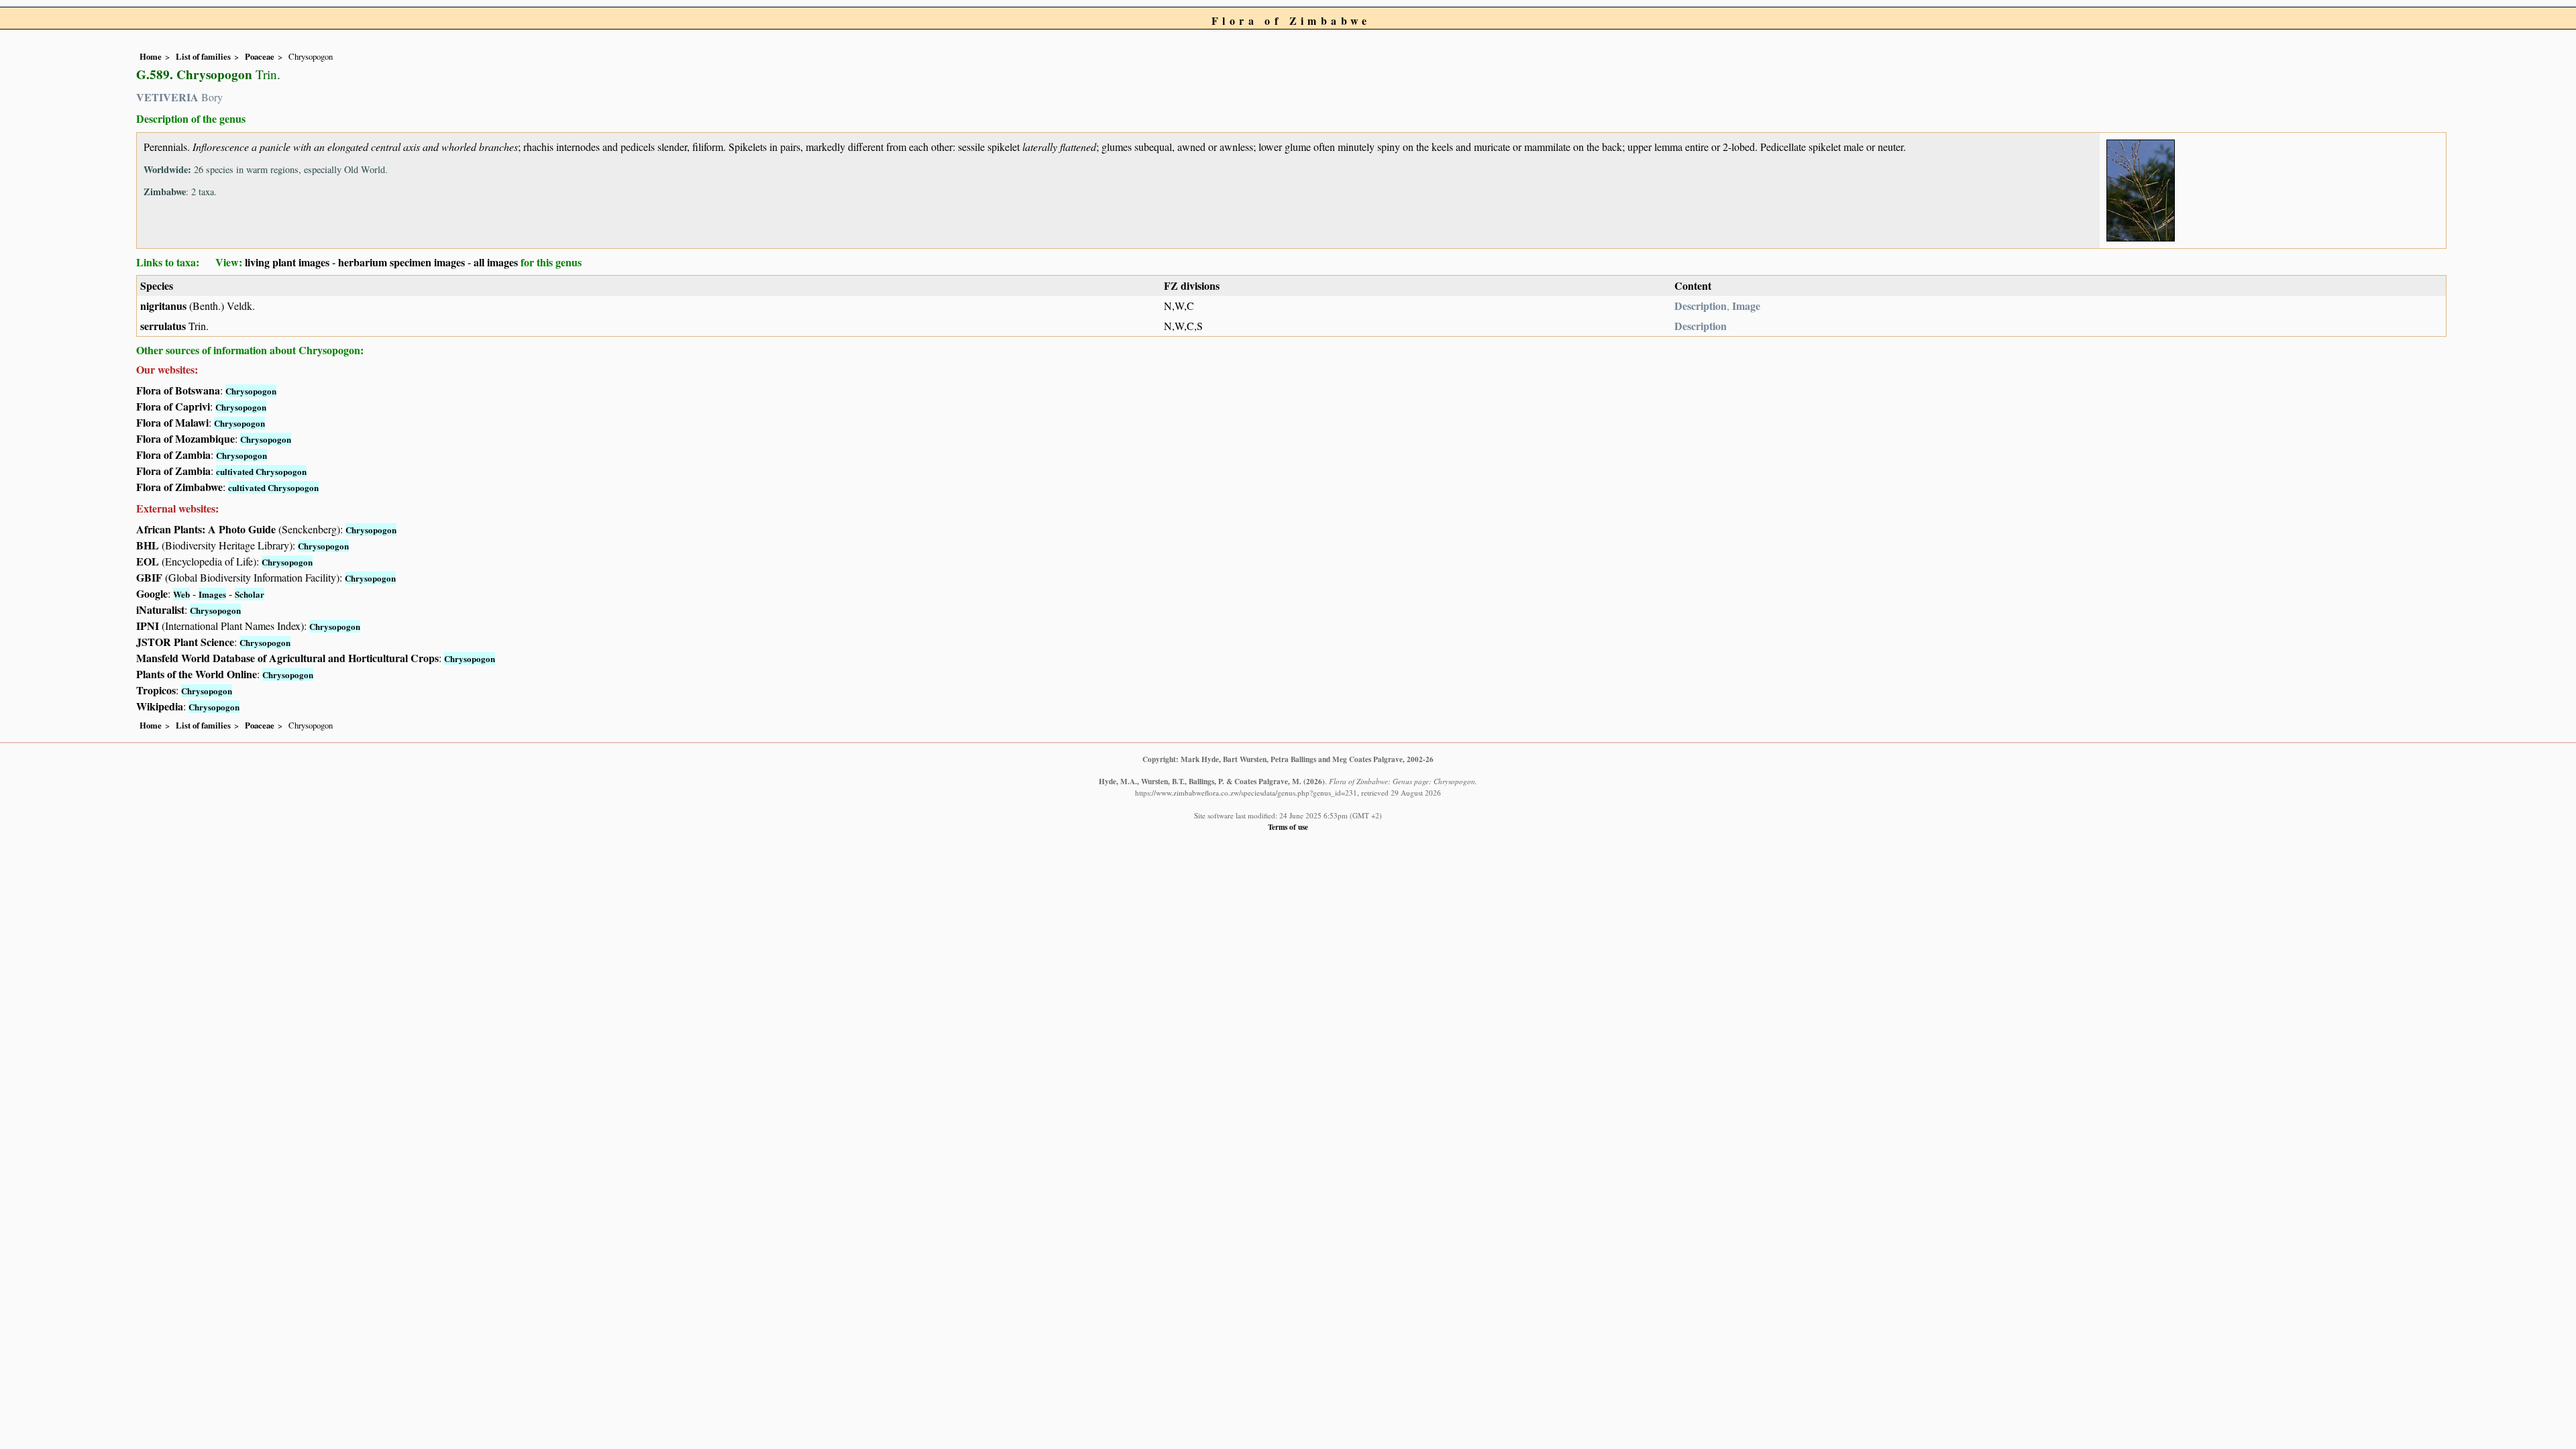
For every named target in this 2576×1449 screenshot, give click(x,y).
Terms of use (1288, 827)
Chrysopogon (251, 391)
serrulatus (163, 326)
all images (496, 262)
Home (151, 56)
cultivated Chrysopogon (261, 471)
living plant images (287, 262)
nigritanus (163, 306)
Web (181, 594)
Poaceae (260, 56)
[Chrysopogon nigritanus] (2141, 188)
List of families (203, 56)
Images (212, 594)
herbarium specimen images (401, 262)
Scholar (250, 594)
